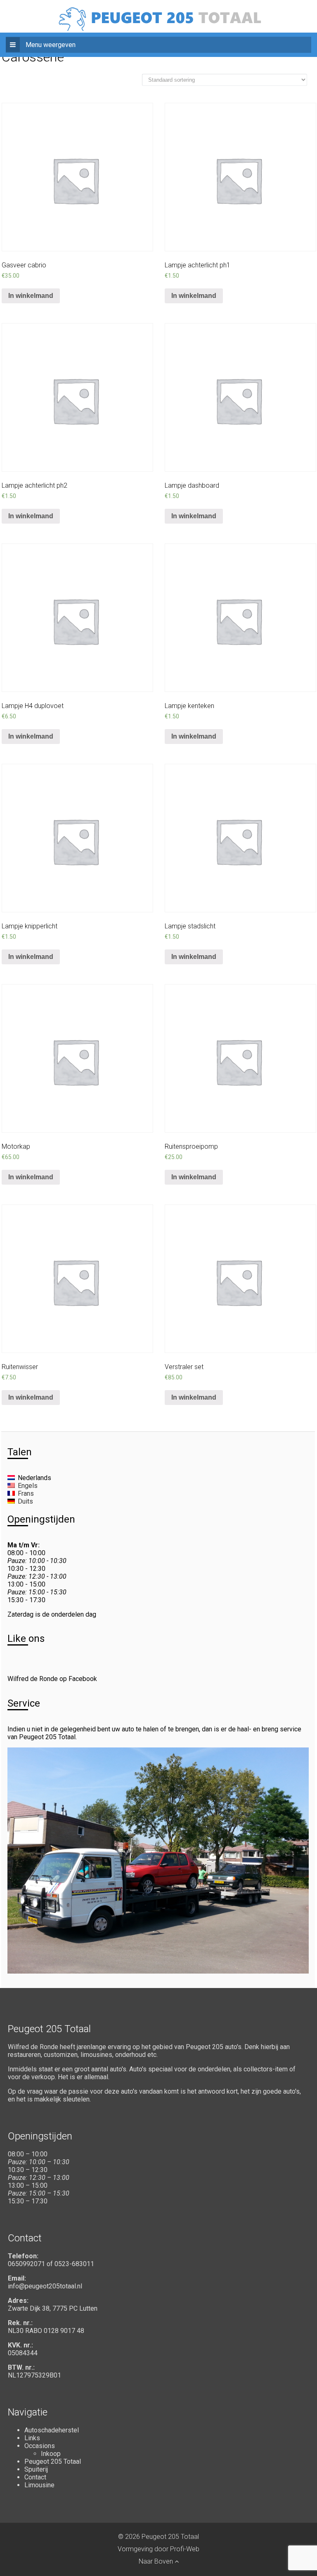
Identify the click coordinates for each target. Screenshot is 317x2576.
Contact (35, 2477)
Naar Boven (157, 2561)
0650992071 (26, 2264)
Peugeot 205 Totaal (53, 2461)
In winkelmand (31, 296)
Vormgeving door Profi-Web (158, 2549)
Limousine (39, 2485)
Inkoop (51, 2454)
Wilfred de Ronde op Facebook (52, 1679)
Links (32, 2438)
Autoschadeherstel (52, 2430)
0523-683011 (74, 2264)
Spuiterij (36, 2469)
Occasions (40, 2446)
